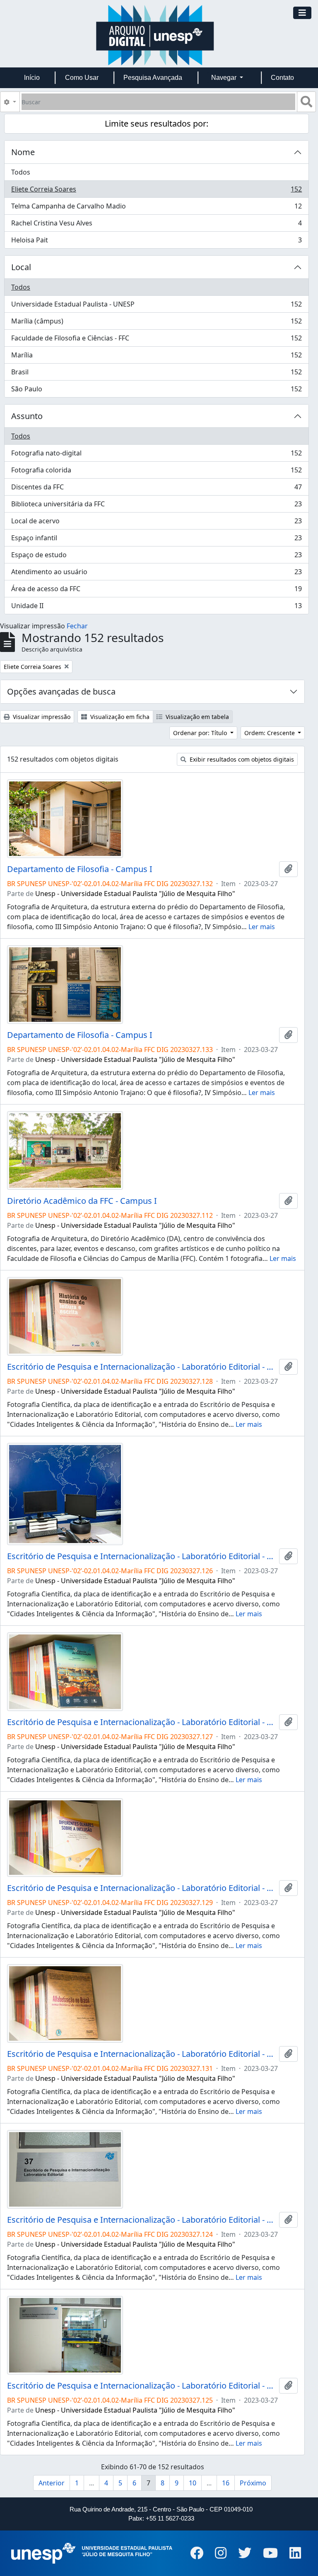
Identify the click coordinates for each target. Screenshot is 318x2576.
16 (226, 2483)
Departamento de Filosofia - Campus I (80, 869)
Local (21, 267)
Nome (23, 152)
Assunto (27, 416)
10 (193, 2483)
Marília (156, 357)
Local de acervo (156, 523)
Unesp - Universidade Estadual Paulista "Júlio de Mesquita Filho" (135, 894)
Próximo (253, 2483)
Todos (21, 172)
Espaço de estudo (156, 557)
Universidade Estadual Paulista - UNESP (156, 306)
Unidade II (156, 607)
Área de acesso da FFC (156, 591)
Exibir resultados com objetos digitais (241, 759)
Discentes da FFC (156, 489)
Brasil (156, 374)
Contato (282, 78)
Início (32, 78)
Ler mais (262, 927)
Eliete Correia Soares (156, 191)
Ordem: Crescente (270, 733)
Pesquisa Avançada (153, 78)
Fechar (77, 626)
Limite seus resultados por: (157, 123)
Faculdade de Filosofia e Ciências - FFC (156, 340)
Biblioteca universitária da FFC (156, 506)
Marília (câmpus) (156, 323)
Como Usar (82, 78)
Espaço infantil (156, 540)
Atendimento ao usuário (156, 574)
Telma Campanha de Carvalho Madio (156, 208)
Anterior (52, 2483)
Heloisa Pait (156, 242)
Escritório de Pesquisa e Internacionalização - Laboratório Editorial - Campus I (141, 1367)
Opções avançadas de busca (61, 691)
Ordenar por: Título (201, 733)
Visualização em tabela (196, 717)
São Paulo (156, 391)
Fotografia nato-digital (156, 455)
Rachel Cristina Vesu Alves (156, 225)
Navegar (225, 78)
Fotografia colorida (156, 472)
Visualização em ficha (119, 717)
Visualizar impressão (41, 717)
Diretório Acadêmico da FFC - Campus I (82, 1201)
